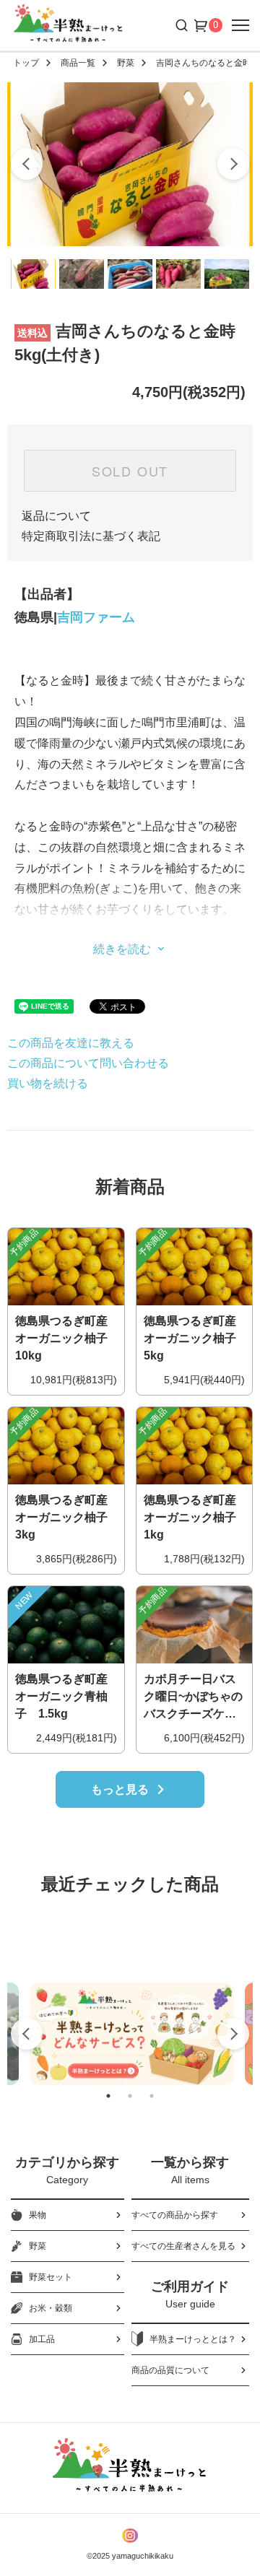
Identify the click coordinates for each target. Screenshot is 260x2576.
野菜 (126, 63)
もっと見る (120, 1789)
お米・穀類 (51, 2308)
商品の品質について (170, 2370)
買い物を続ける (48, 1083)
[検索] (180, 25)
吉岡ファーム (96, 617)
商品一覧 (78, 63)
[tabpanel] (132, 2034)
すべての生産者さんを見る (183, 2246)
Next (233, 2034)
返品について (56, 516)
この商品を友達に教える (71, 1043)
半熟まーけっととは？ (193, 2339)
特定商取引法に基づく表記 (91, 536)
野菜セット (51, 2277)
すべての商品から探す (175, 2215)
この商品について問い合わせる (88, 1063)
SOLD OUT (130, 471)
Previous (27, 2034)
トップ (26, 63)
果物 (38, 2215)
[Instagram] (130, 2536)
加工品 (42, 2339)
